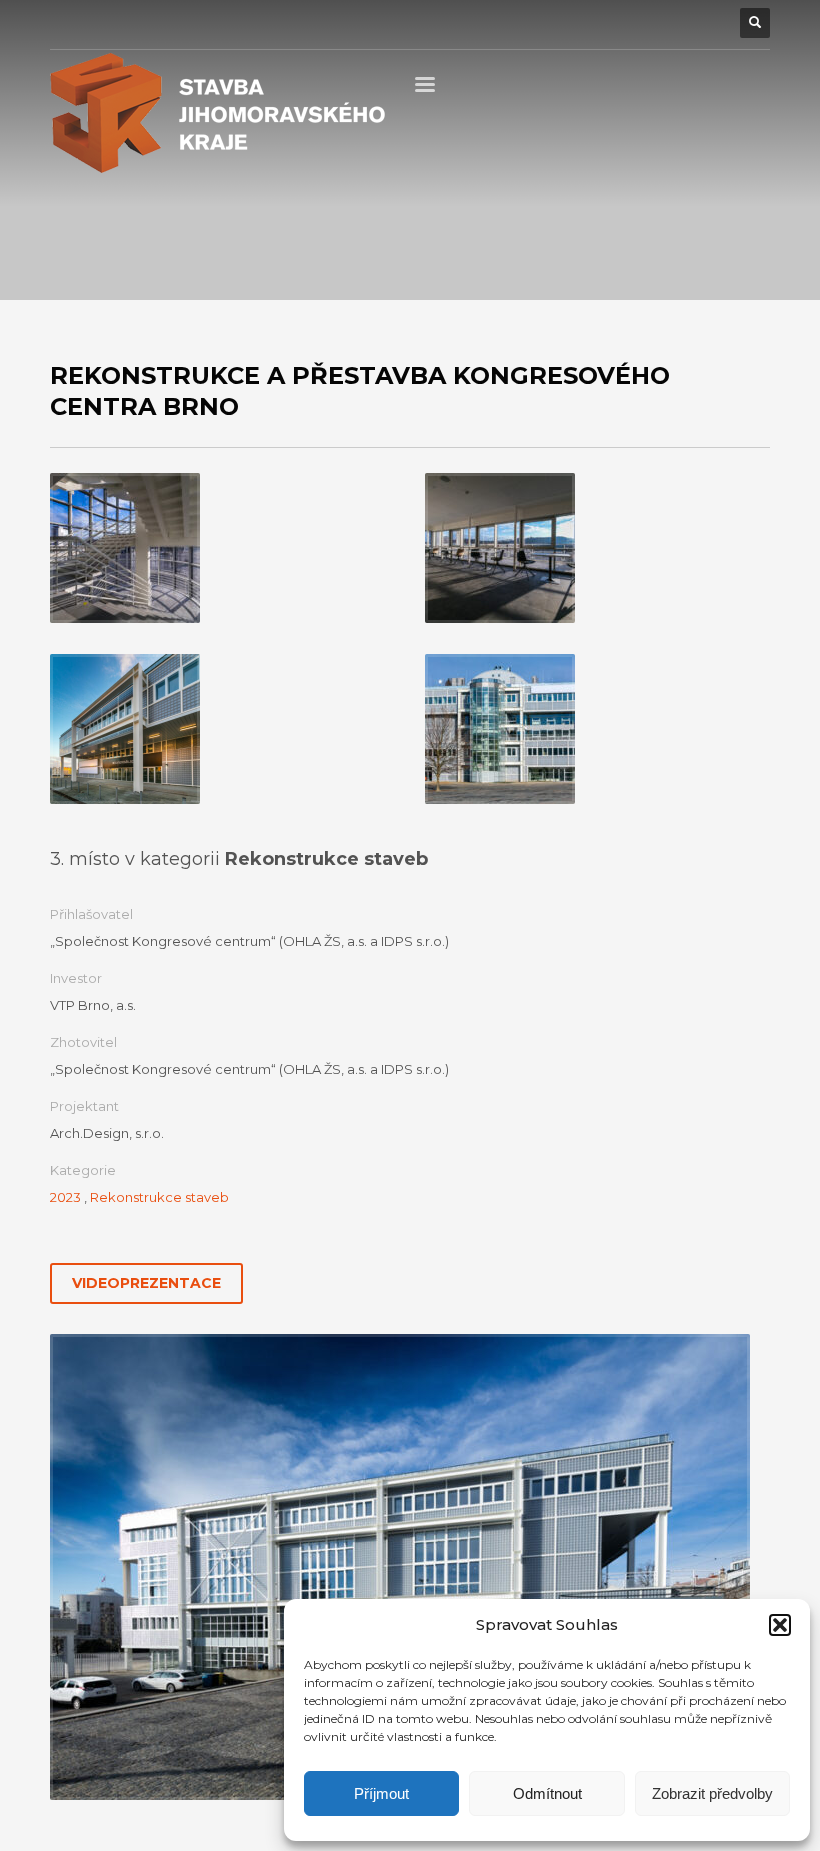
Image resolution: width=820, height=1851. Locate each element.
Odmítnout (547, 1793)
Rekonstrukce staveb (159, 1197)
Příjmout (381, 1793)
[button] (780, 1625)
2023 (65, 1197)
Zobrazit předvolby (712, 1793)
